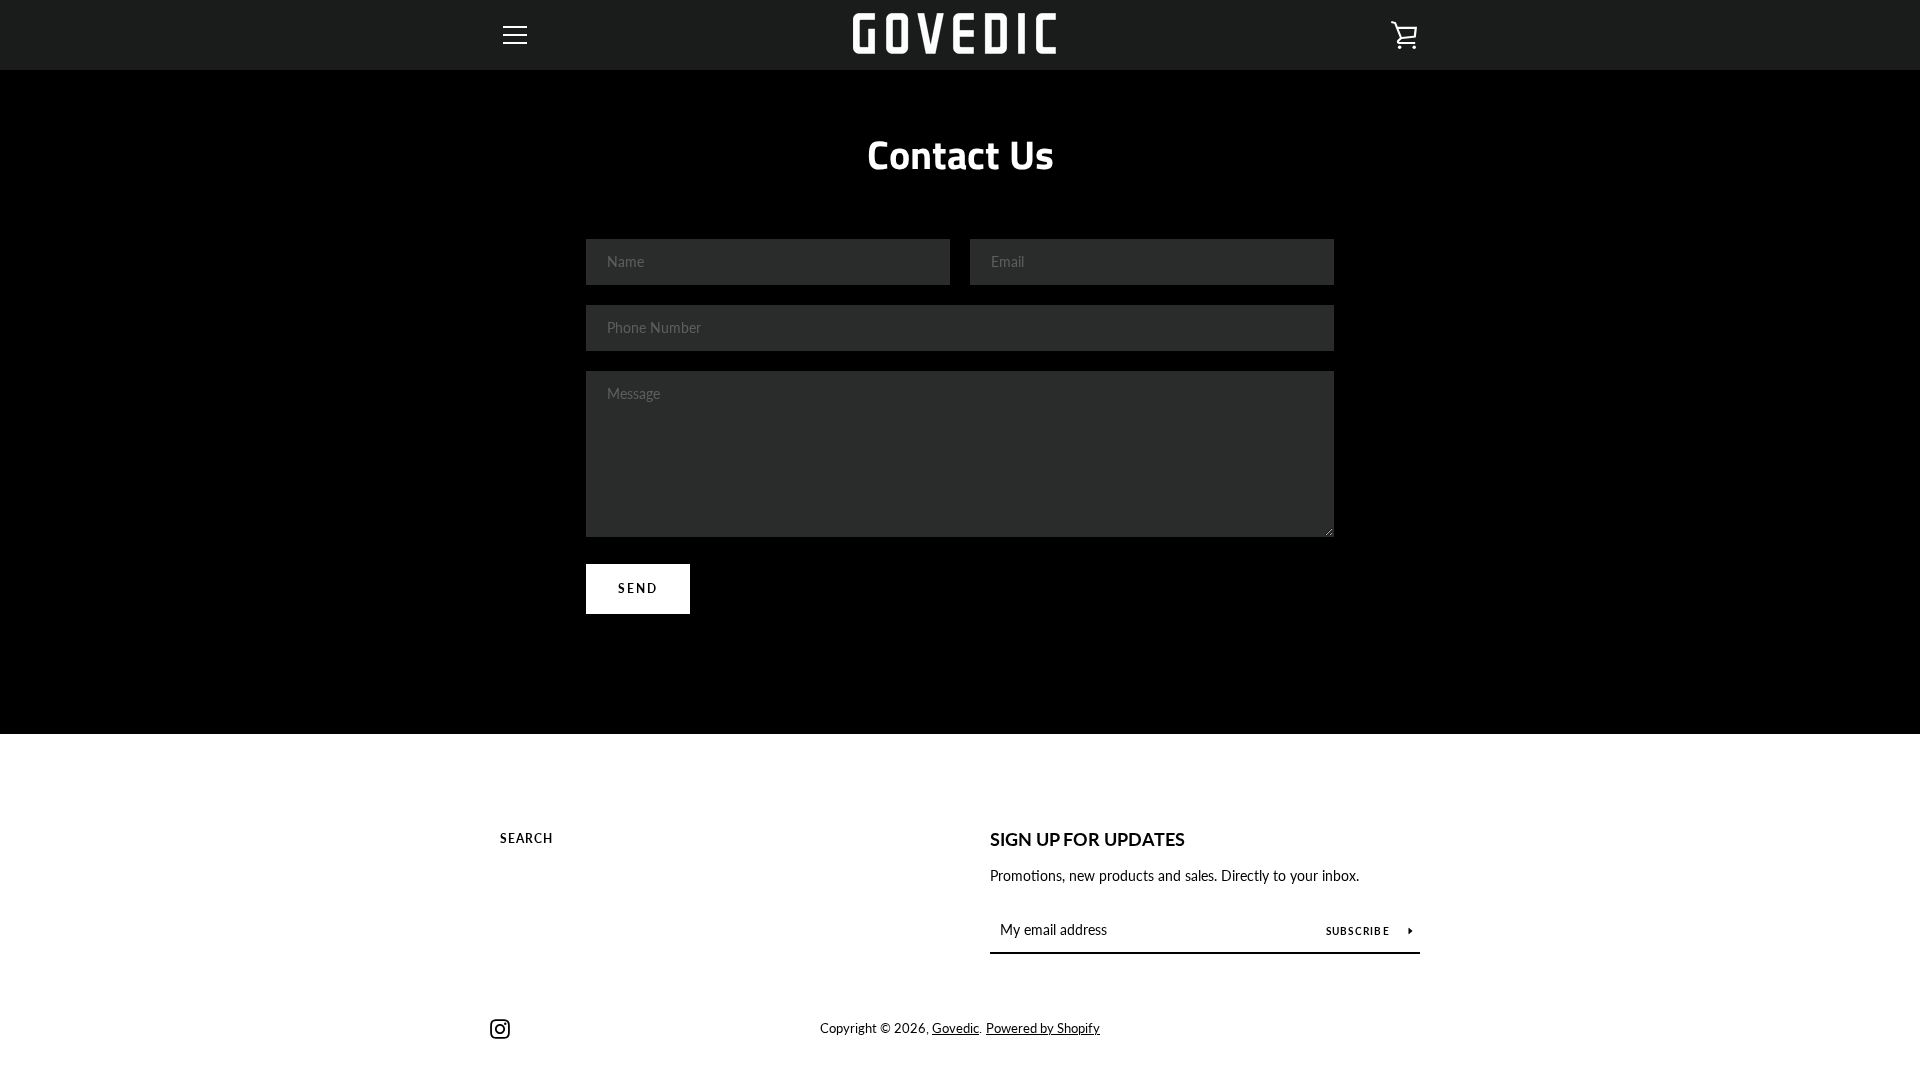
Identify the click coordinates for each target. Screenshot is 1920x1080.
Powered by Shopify (1043, 1028)
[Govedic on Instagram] (500, 1026)
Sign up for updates (1087, 839)
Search (526, 838)
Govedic (955, 1028)
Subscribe (1360, 931)
